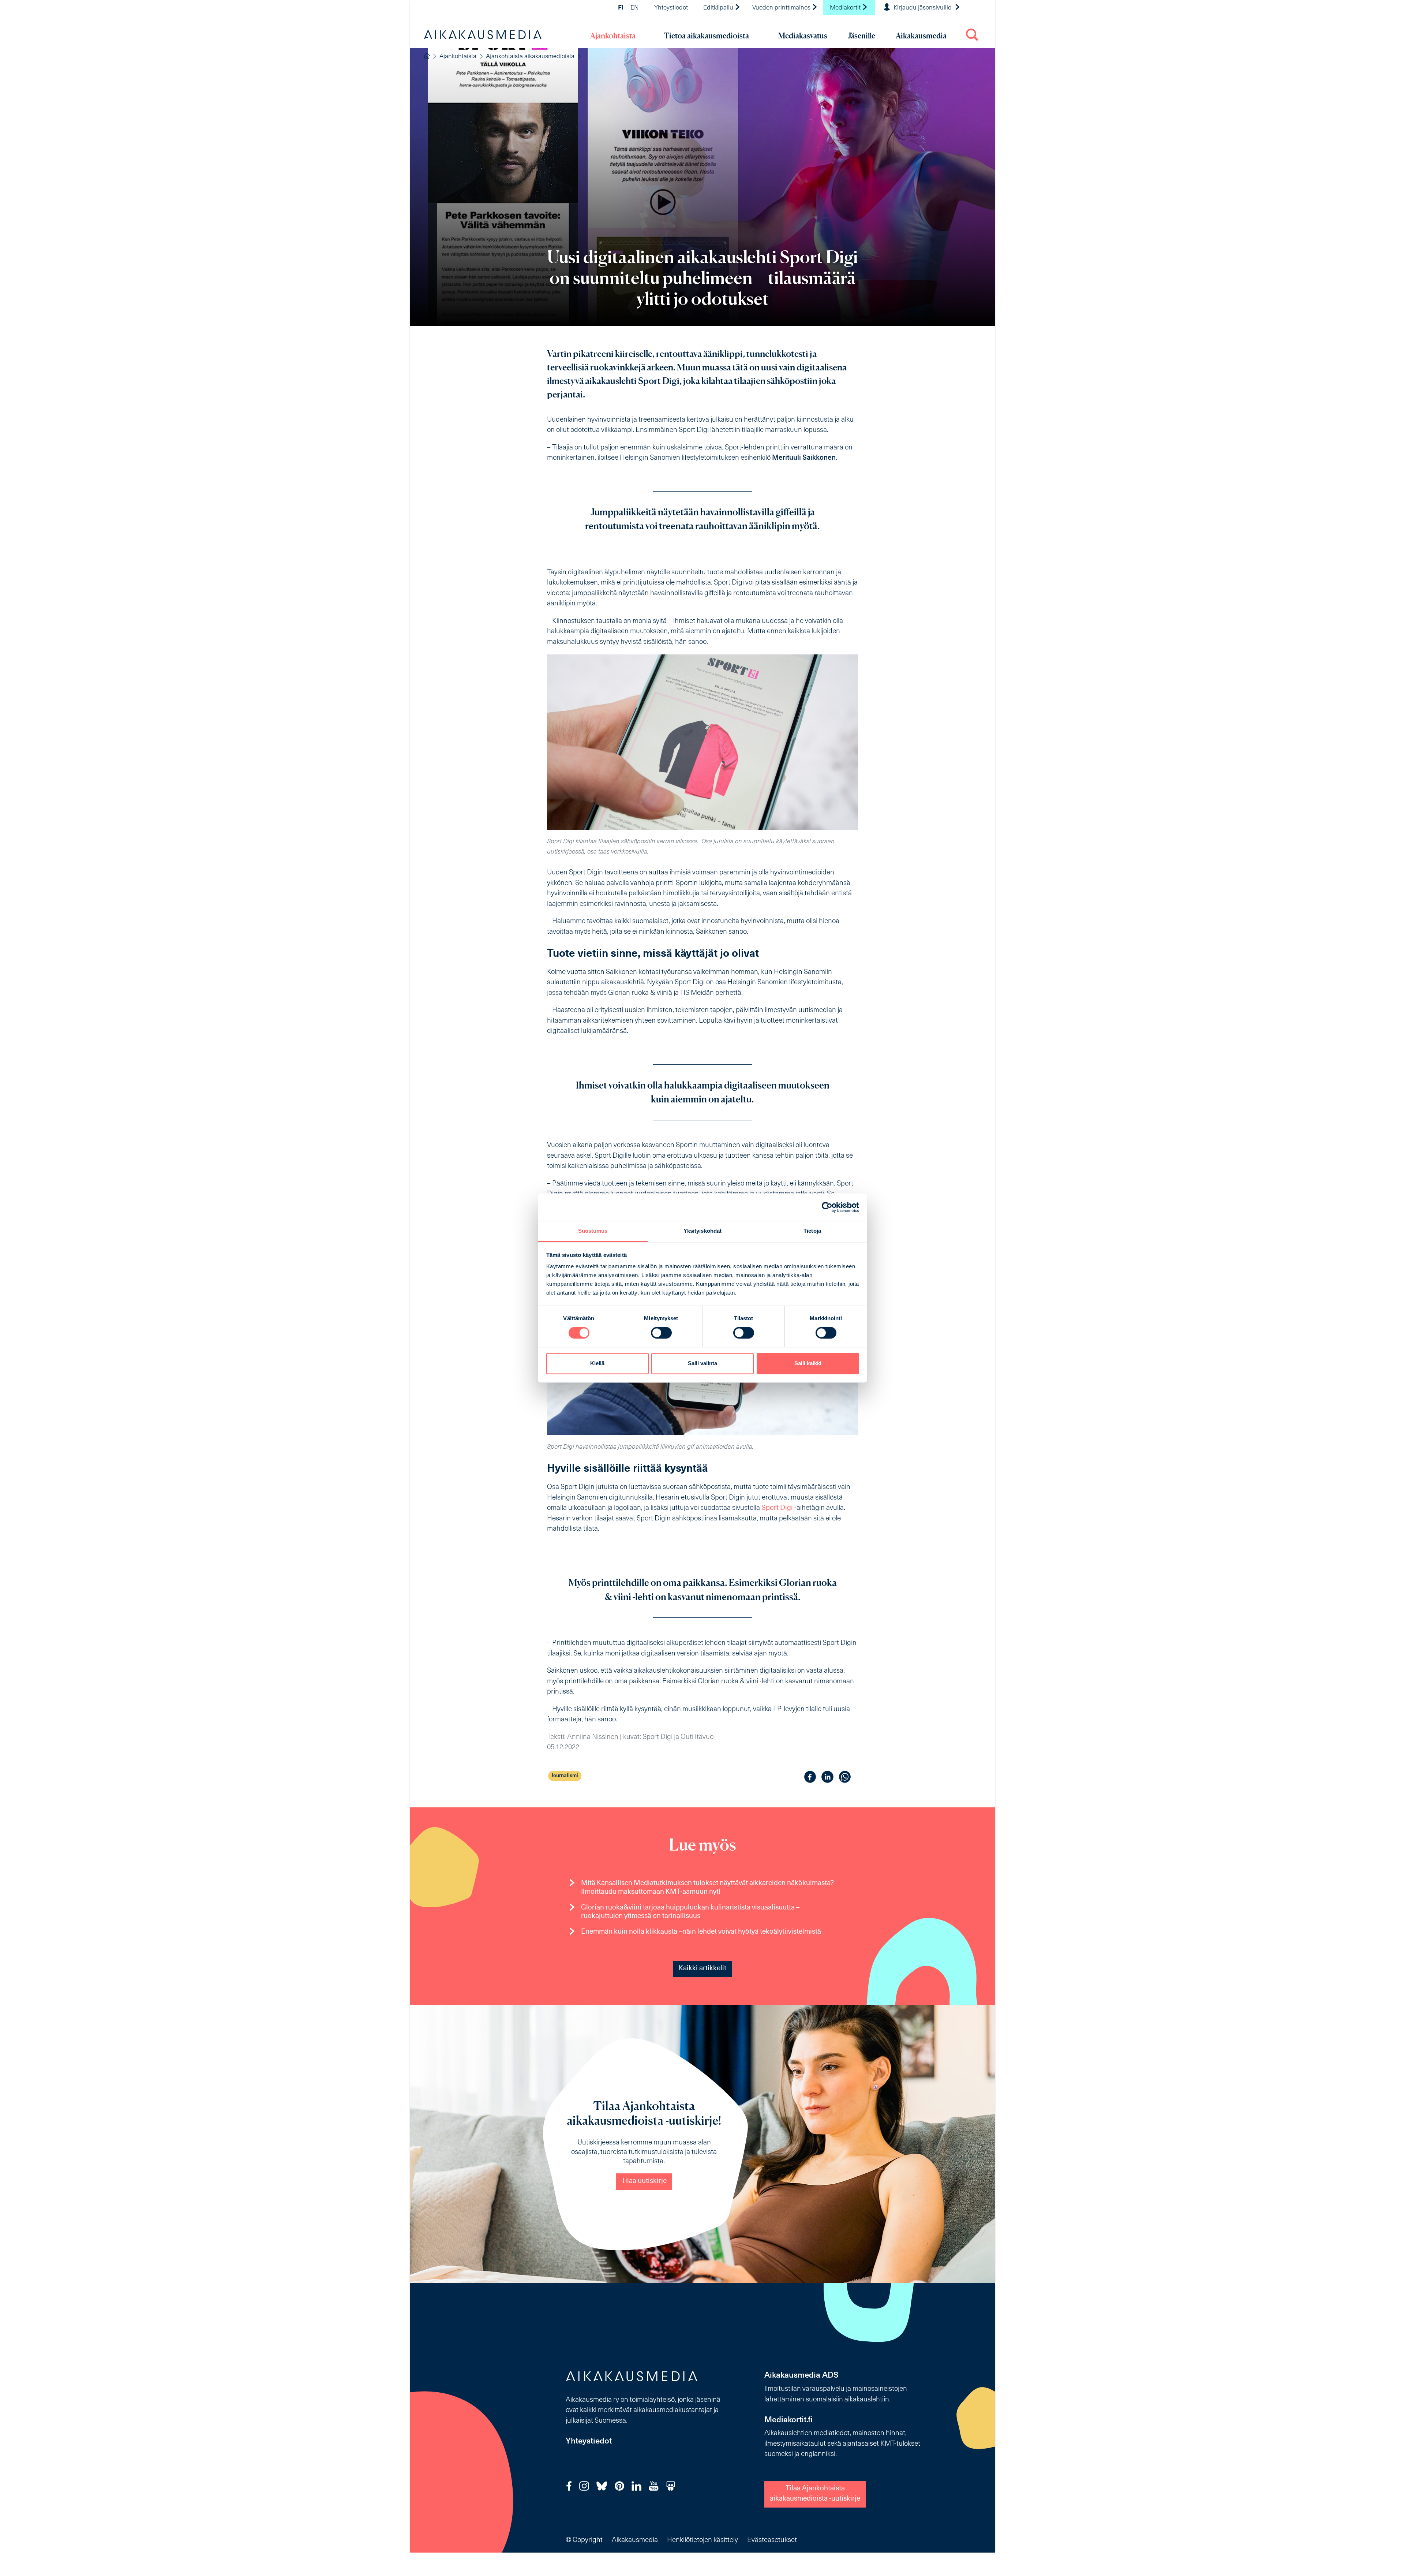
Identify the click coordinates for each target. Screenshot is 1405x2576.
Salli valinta (702, 1363)
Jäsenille (861, 36)
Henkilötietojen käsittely (702, 2540)
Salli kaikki (808, 1363)
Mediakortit (846, 8)
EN (635, 8)
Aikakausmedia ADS (801, 2376)
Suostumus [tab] (593, 1231)
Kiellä (597, 1363)
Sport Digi (777, 1508)
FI (621, 8)
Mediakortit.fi (788, 2420)
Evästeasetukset (772, 2540)
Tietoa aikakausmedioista (706, 36)
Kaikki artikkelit (702, 1969)
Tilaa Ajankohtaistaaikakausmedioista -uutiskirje (815, 2494)
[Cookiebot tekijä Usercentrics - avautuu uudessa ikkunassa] (827, 1207)
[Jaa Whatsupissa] (845, 1777)
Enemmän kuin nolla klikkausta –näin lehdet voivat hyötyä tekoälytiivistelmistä (701, 1932)
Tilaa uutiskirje (644, 2181)
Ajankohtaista (613, 36)
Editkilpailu (719, 8)
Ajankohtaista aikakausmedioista (530, 57)
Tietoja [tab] (812, 1231)
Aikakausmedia (921, 36)
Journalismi (565, 1776)
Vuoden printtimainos (782, 8)
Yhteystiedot (671, 8)
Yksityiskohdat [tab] (702, 1231)
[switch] (661, 1333)
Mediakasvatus (803, 36)
